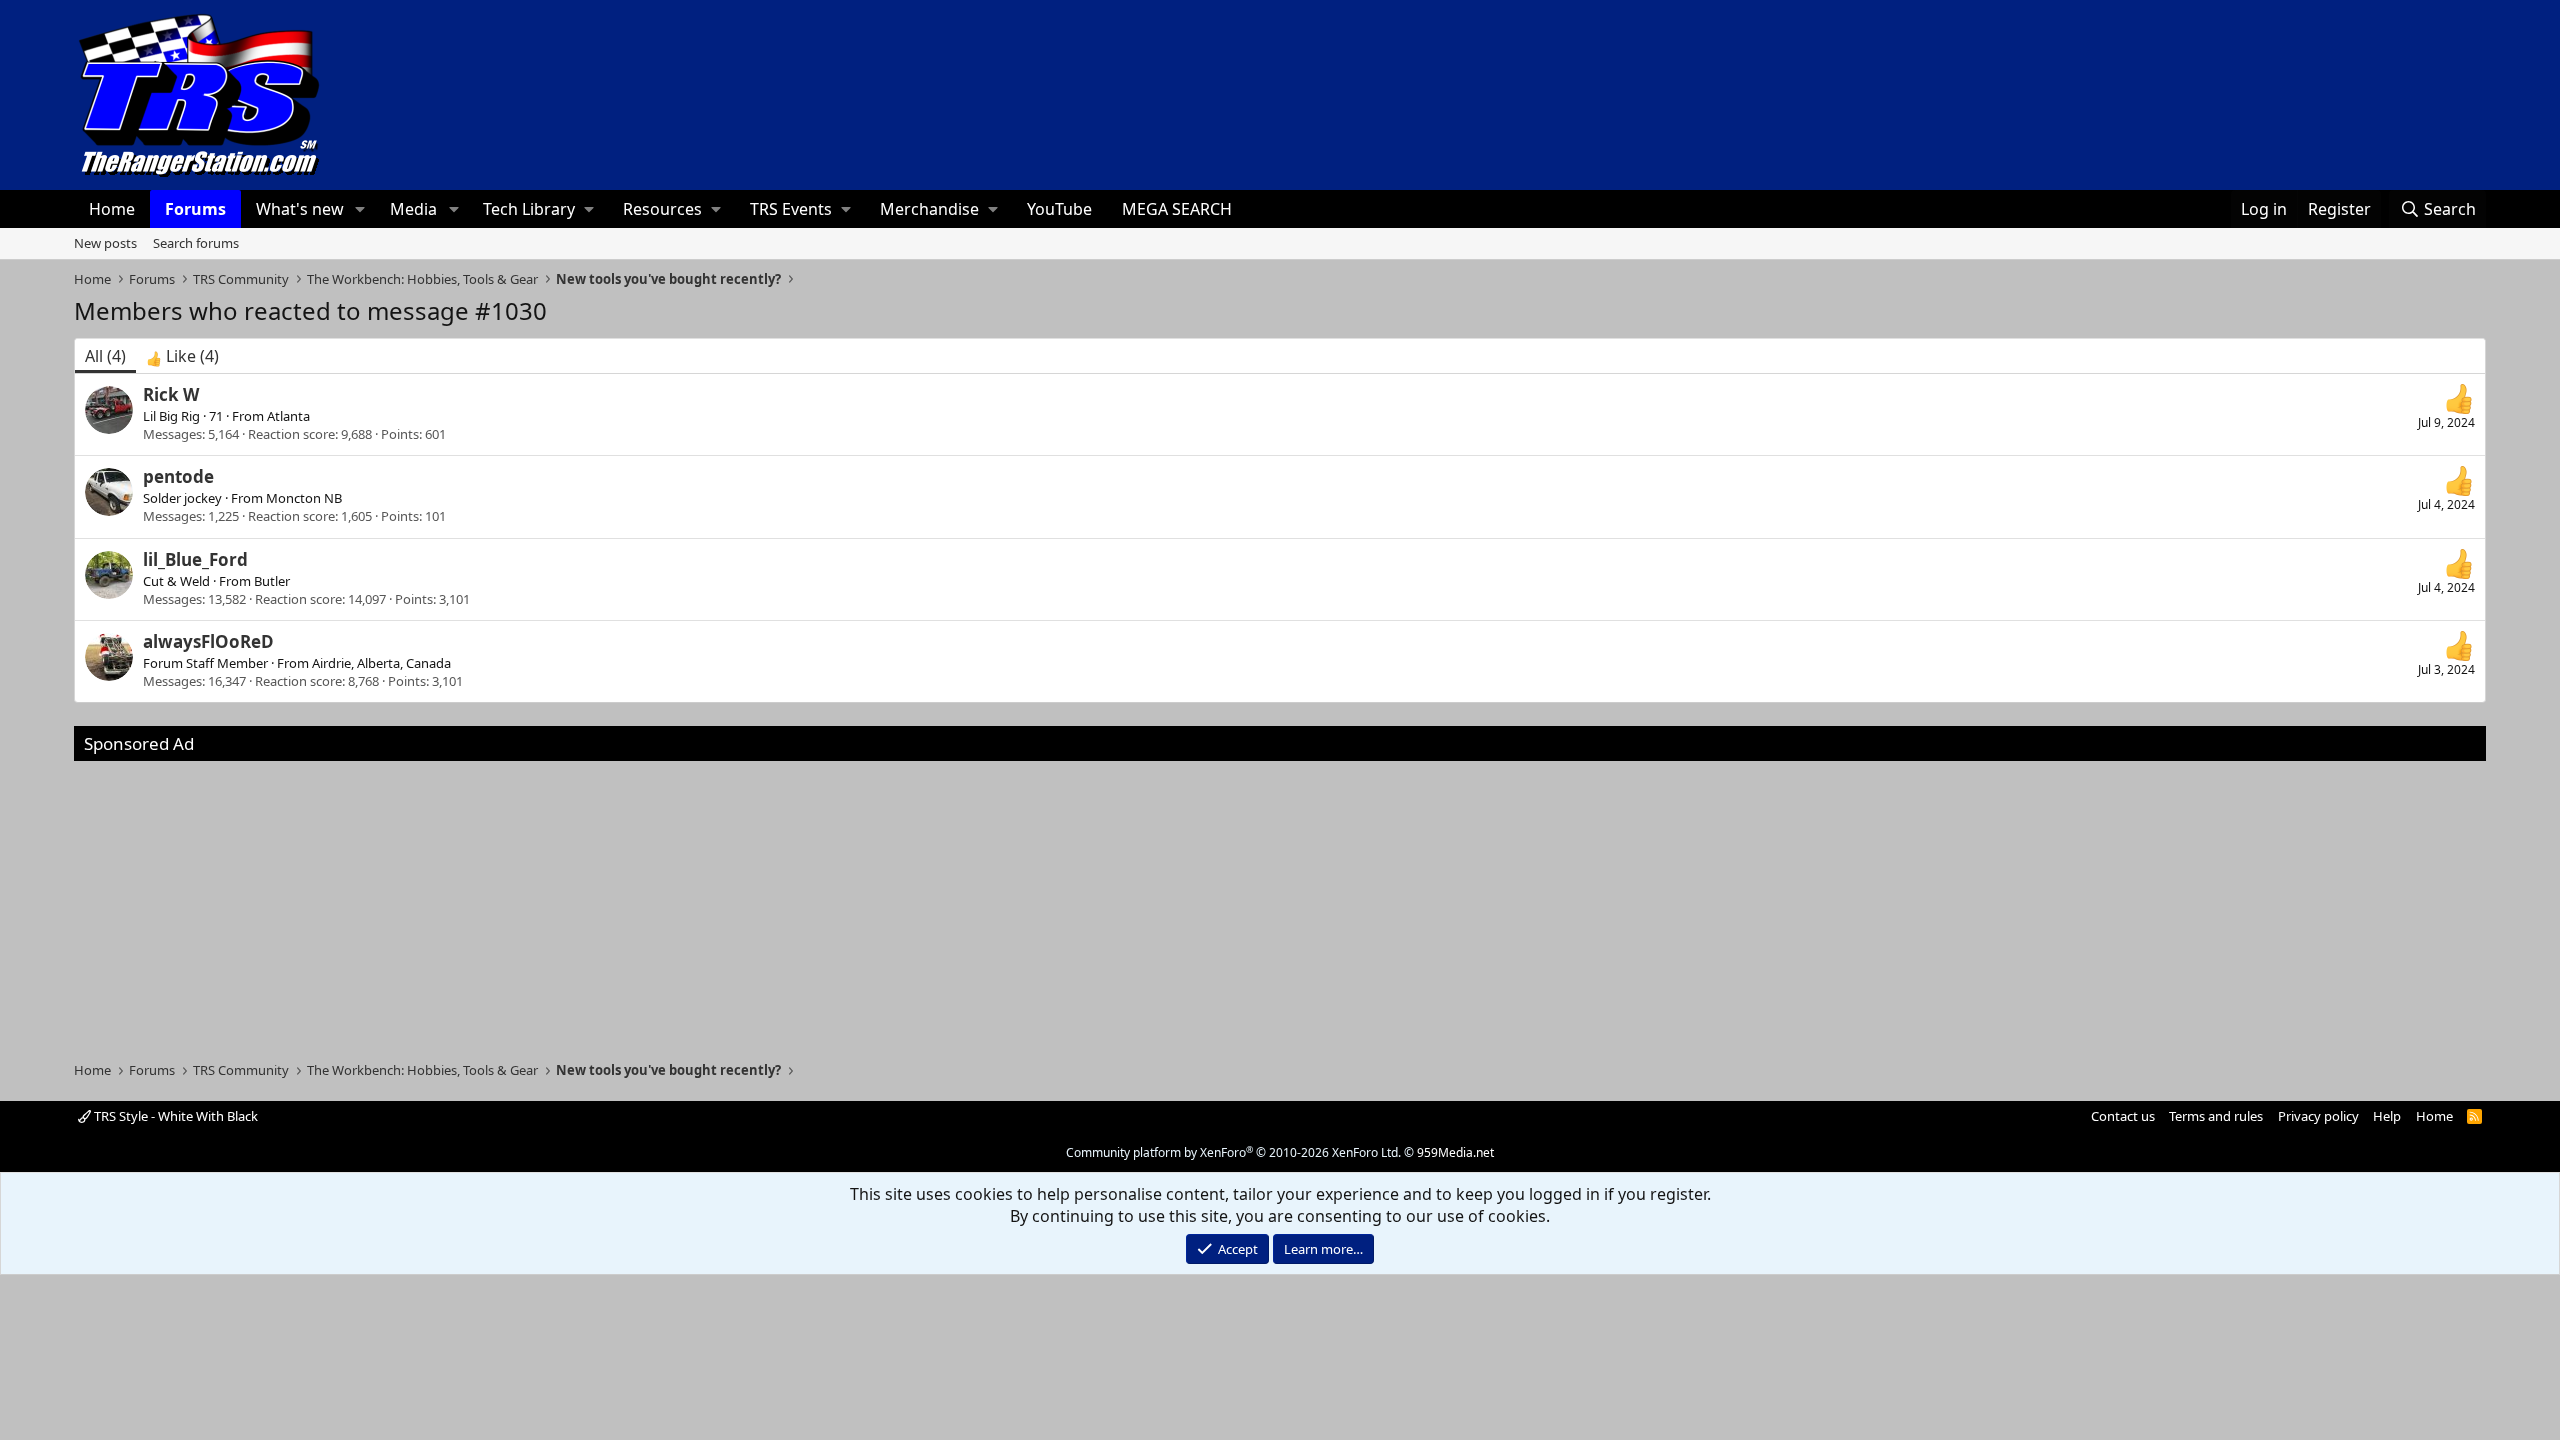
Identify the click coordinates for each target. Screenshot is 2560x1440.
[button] (360, 209)
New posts (105, 243)
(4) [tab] (105, 356)
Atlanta (288, 416)
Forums (195, 209)
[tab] (182, 356)
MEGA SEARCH (1177, 209)
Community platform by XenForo (1233, 1152)
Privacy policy (2318, 1116)
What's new (300, 209)
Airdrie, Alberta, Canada (381, 663)
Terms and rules (2216, 1116)
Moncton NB (304, 498)
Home (112, 209)
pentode (178, 476)
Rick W (171, 394)
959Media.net (1455, 1152)
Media (413, 209)
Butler (272, 581)
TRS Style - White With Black (174, 1116)
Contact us (2123, 1116)
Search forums (196, 243)
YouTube (1059, 209)
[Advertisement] (1280, 901)
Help (2387, 1116)
